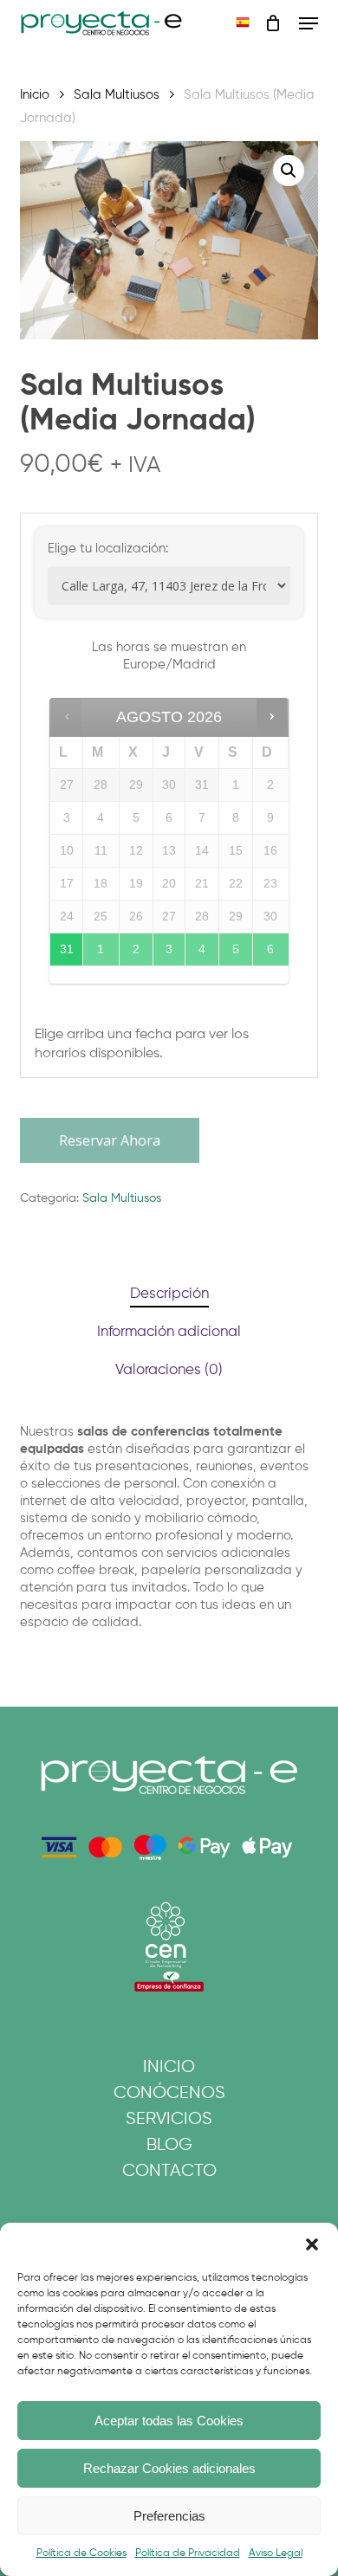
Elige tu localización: (108, 549)
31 (67, 949)
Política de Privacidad (188, 2553)
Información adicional (169, 1332)
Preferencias (169, 2516)
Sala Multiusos (117, 95)
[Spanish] (243, 24)
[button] (312, 2244)
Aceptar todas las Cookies (169, 2421)
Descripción (169, 1294)
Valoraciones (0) (169, 1370)
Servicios (169, 2119)
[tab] (169, 1295)
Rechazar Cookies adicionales (169, 2468)
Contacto (169, 2171)
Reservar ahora (110, 1140)
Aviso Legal (276, 2553)
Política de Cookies (81, 2553)
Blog (169, 2145)
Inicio (35, 95)
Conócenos (169, 2093)
